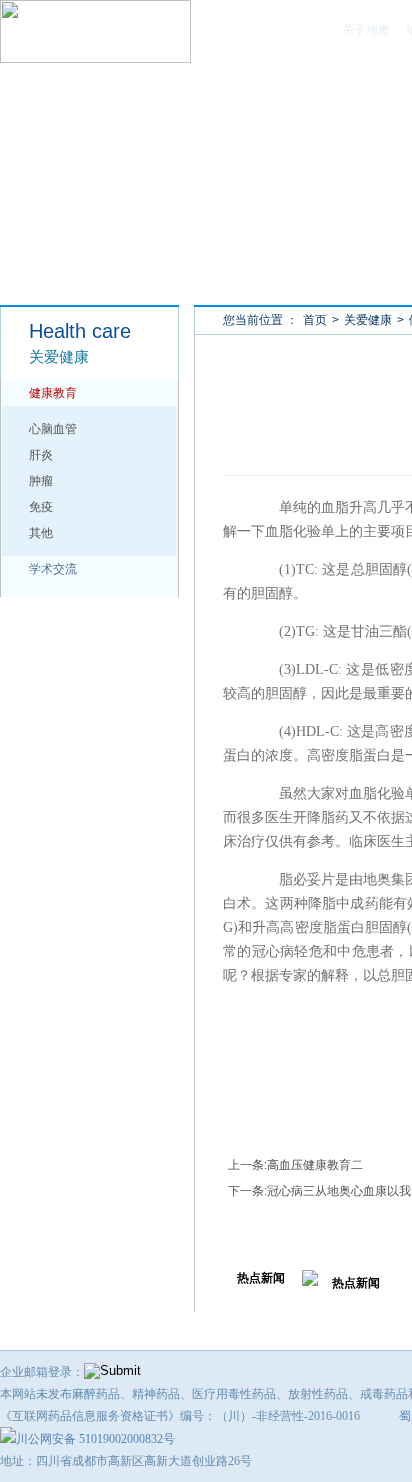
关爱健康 (368, 320)
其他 (41, 533)
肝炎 (41, 455)
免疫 (41, 507)
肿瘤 (41, 481)
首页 (315, 320)
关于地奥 (366, 30)
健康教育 (53, 393)
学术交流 (53, 569)
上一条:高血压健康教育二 (295, 1165)
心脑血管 (53, 429)
